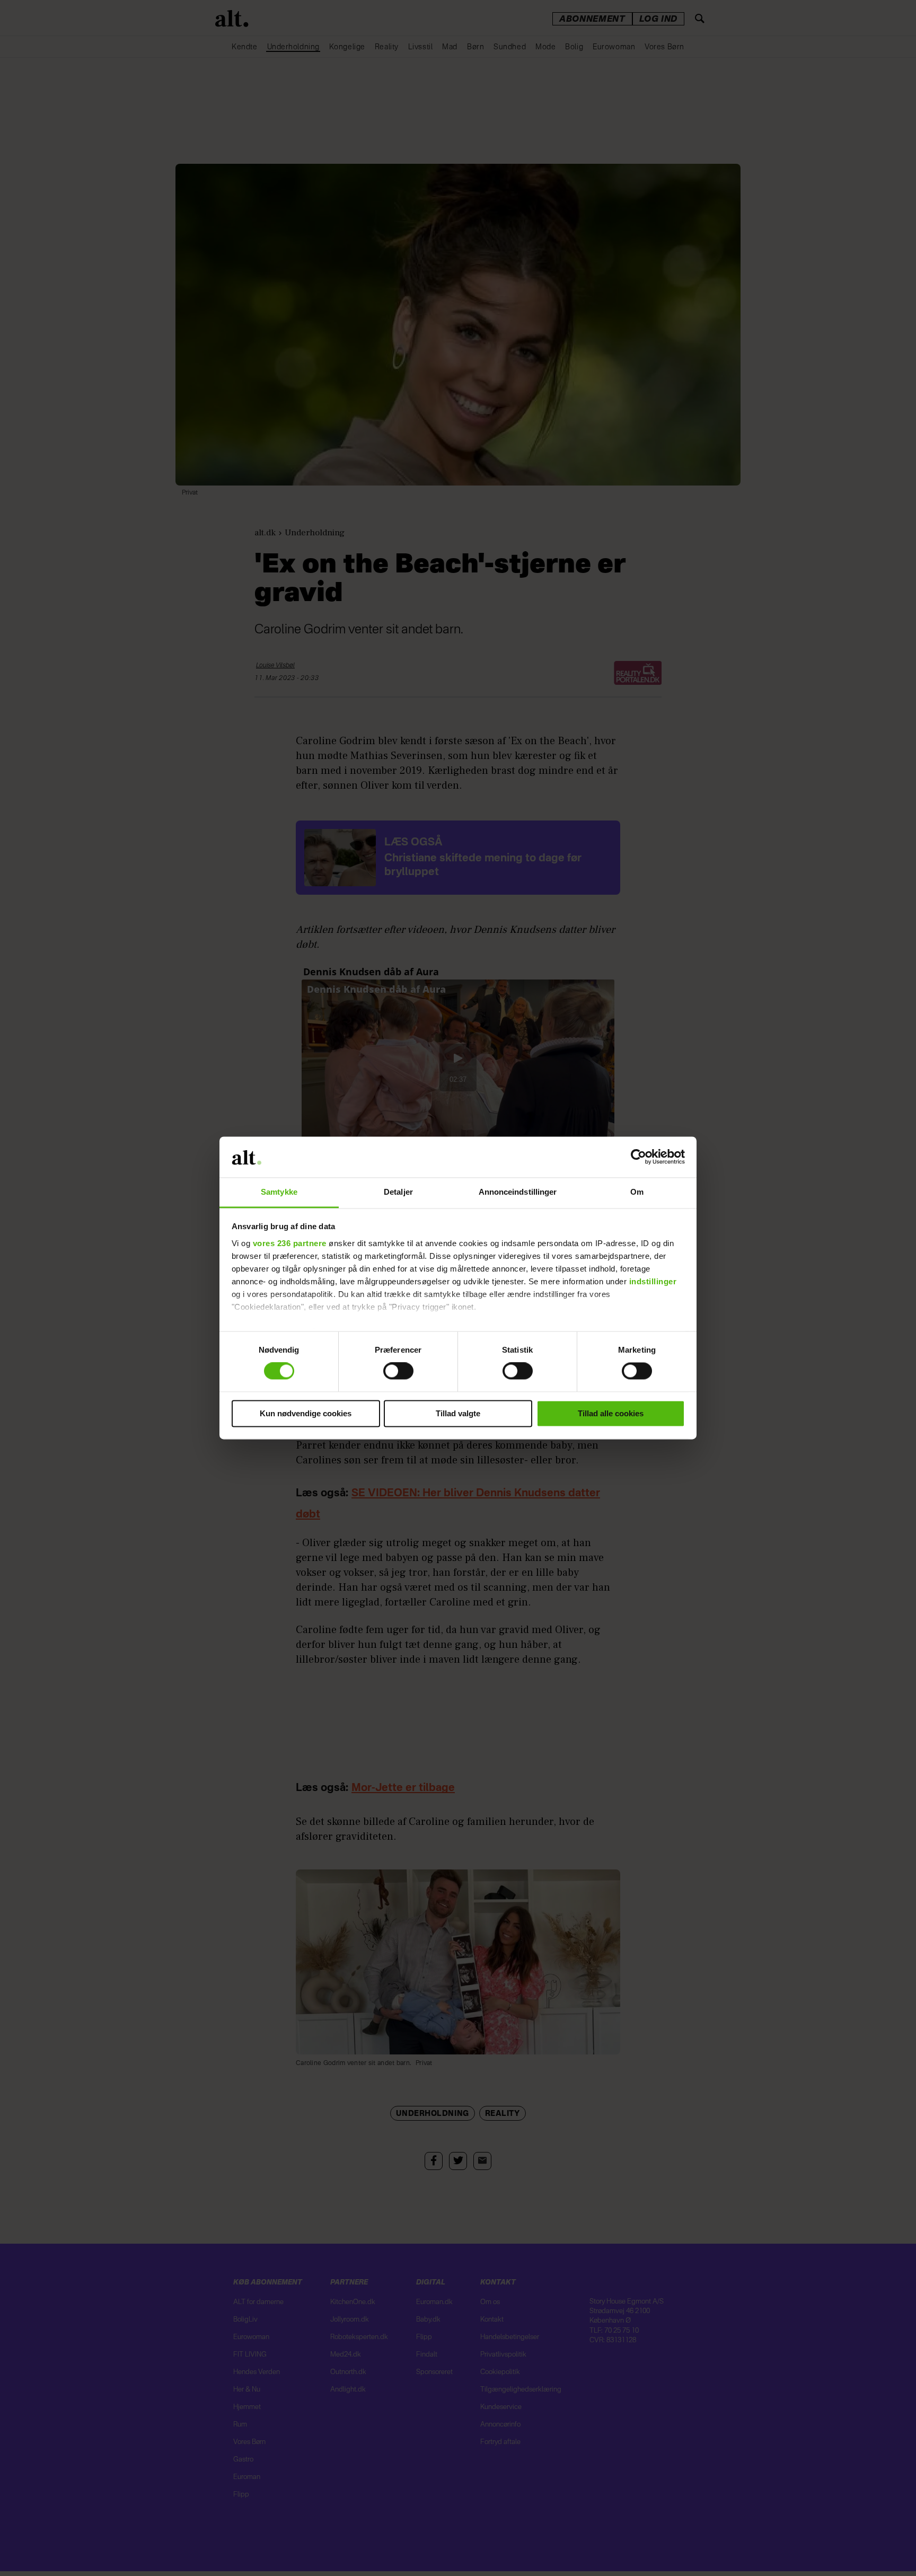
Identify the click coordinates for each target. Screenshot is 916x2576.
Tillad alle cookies (611, 1413)
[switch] (398, 1371)
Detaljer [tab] (398, 1192)
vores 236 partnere (290, 1243)
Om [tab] (637, 1192)
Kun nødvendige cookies (306, 1413)
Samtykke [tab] (279, 1192)
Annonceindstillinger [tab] (518, 1192)
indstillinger (653, 1281)
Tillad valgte (458, 1413)
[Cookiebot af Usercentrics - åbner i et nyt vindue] (638, 1157)
